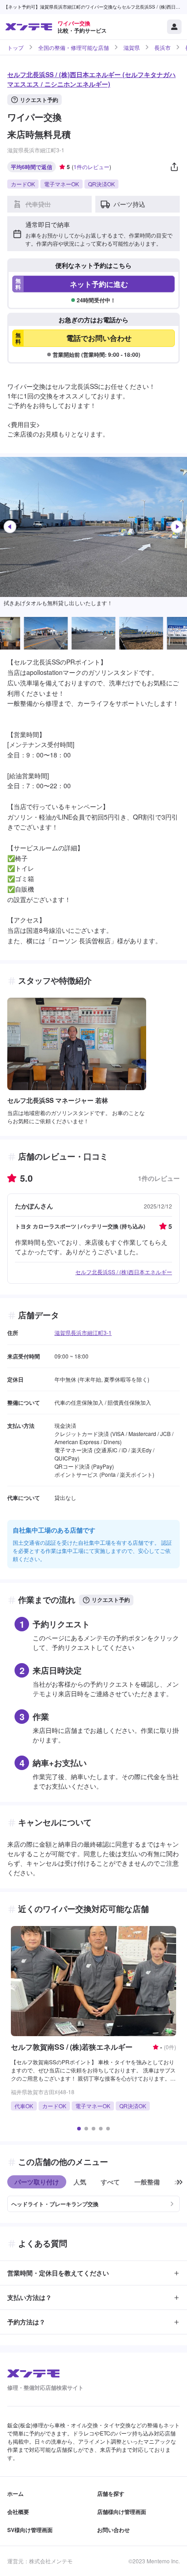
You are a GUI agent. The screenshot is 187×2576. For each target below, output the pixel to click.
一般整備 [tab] (147, 2182)
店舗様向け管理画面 (122, 2512)
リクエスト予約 (39, 100)
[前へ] (10, 527)
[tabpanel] (93, 2200)
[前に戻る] (180, 2182)
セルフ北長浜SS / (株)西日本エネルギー (124, 1272)
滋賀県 (132, 48)
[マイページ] (174, 27)
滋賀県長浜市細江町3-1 (83, 1332)
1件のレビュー (91, 167)
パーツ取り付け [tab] (37, 2182)
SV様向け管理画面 (30, 2530)
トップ (15, 48)
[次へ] (177, 527)
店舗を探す (111, 2494)
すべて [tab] (110, 2182)
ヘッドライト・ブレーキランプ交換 (55, 2204)
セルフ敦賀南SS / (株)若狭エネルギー (72, 2047)
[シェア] (174, 167)
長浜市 (162, 48)
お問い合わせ (113, 2530)
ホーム (15, 2494)
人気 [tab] (80, 2182)
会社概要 (18, 2512)
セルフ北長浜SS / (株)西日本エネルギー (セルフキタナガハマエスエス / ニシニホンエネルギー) (91, 79)
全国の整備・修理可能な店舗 (74, 48)
